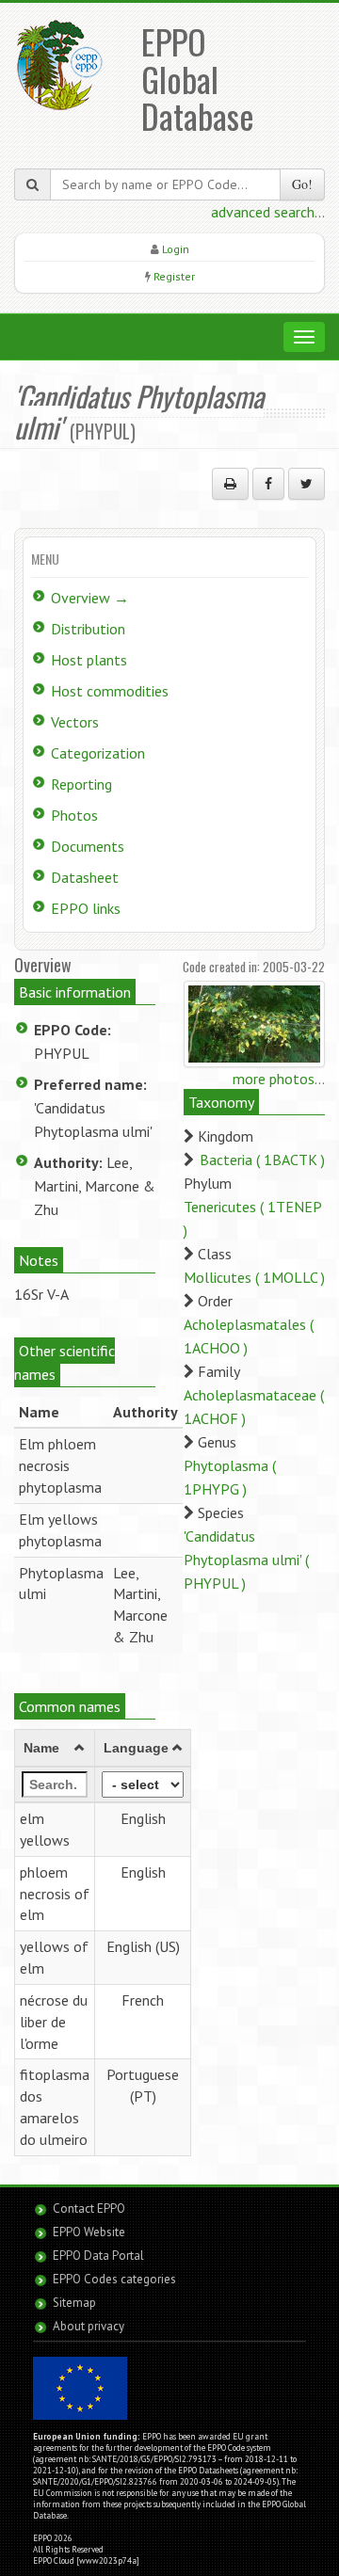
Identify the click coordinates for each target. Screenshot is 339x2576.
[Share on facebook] (268, 484)
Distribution (88, 629)
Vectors (75, 722)
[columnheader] (55, 1749)
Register (174, 276)
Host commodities (110, 691)
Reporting (81, 784)
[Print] (230, 484)
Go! (302, 184)
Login (176, 249)
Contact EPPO (89, 2208)
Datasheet (85, 877)
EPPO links (86, 908)
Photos (74, 815)
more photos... (279, 1079)
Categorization (98, 753)
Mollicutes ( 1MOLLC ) (254, 1277)
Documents (88, 846)
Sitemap (74, 2303)
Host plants (89, 660)
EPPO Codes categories (114, 2279)
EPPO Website (89, 2232)
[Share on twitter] (307, 484)
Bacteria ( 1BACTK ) (262, 1160)
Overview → (90, 598)
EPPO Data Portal (98, 2256)
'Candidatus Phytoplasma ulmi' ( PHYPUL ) (246, 1560)
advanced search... (268, 212)
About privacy (89, 2326)
